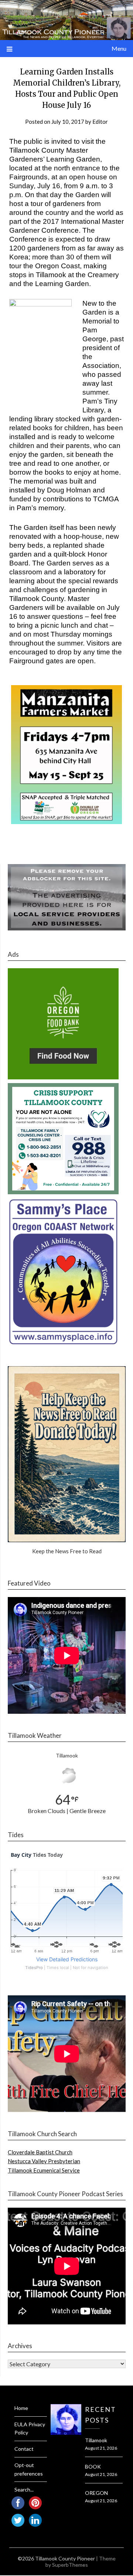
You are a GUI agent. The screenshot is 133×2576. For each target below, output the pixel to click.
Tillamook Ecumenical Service (44, 2170)
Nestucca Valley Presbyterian (44, 2161)
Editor (100, 122)
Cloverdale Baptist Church (40, 2152)
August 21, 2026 (101, 2448)
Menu (119, 48)
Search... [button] (24, 2489)
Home (21, 2408)
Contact (24, 2449)
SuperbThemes (70, 2565)
